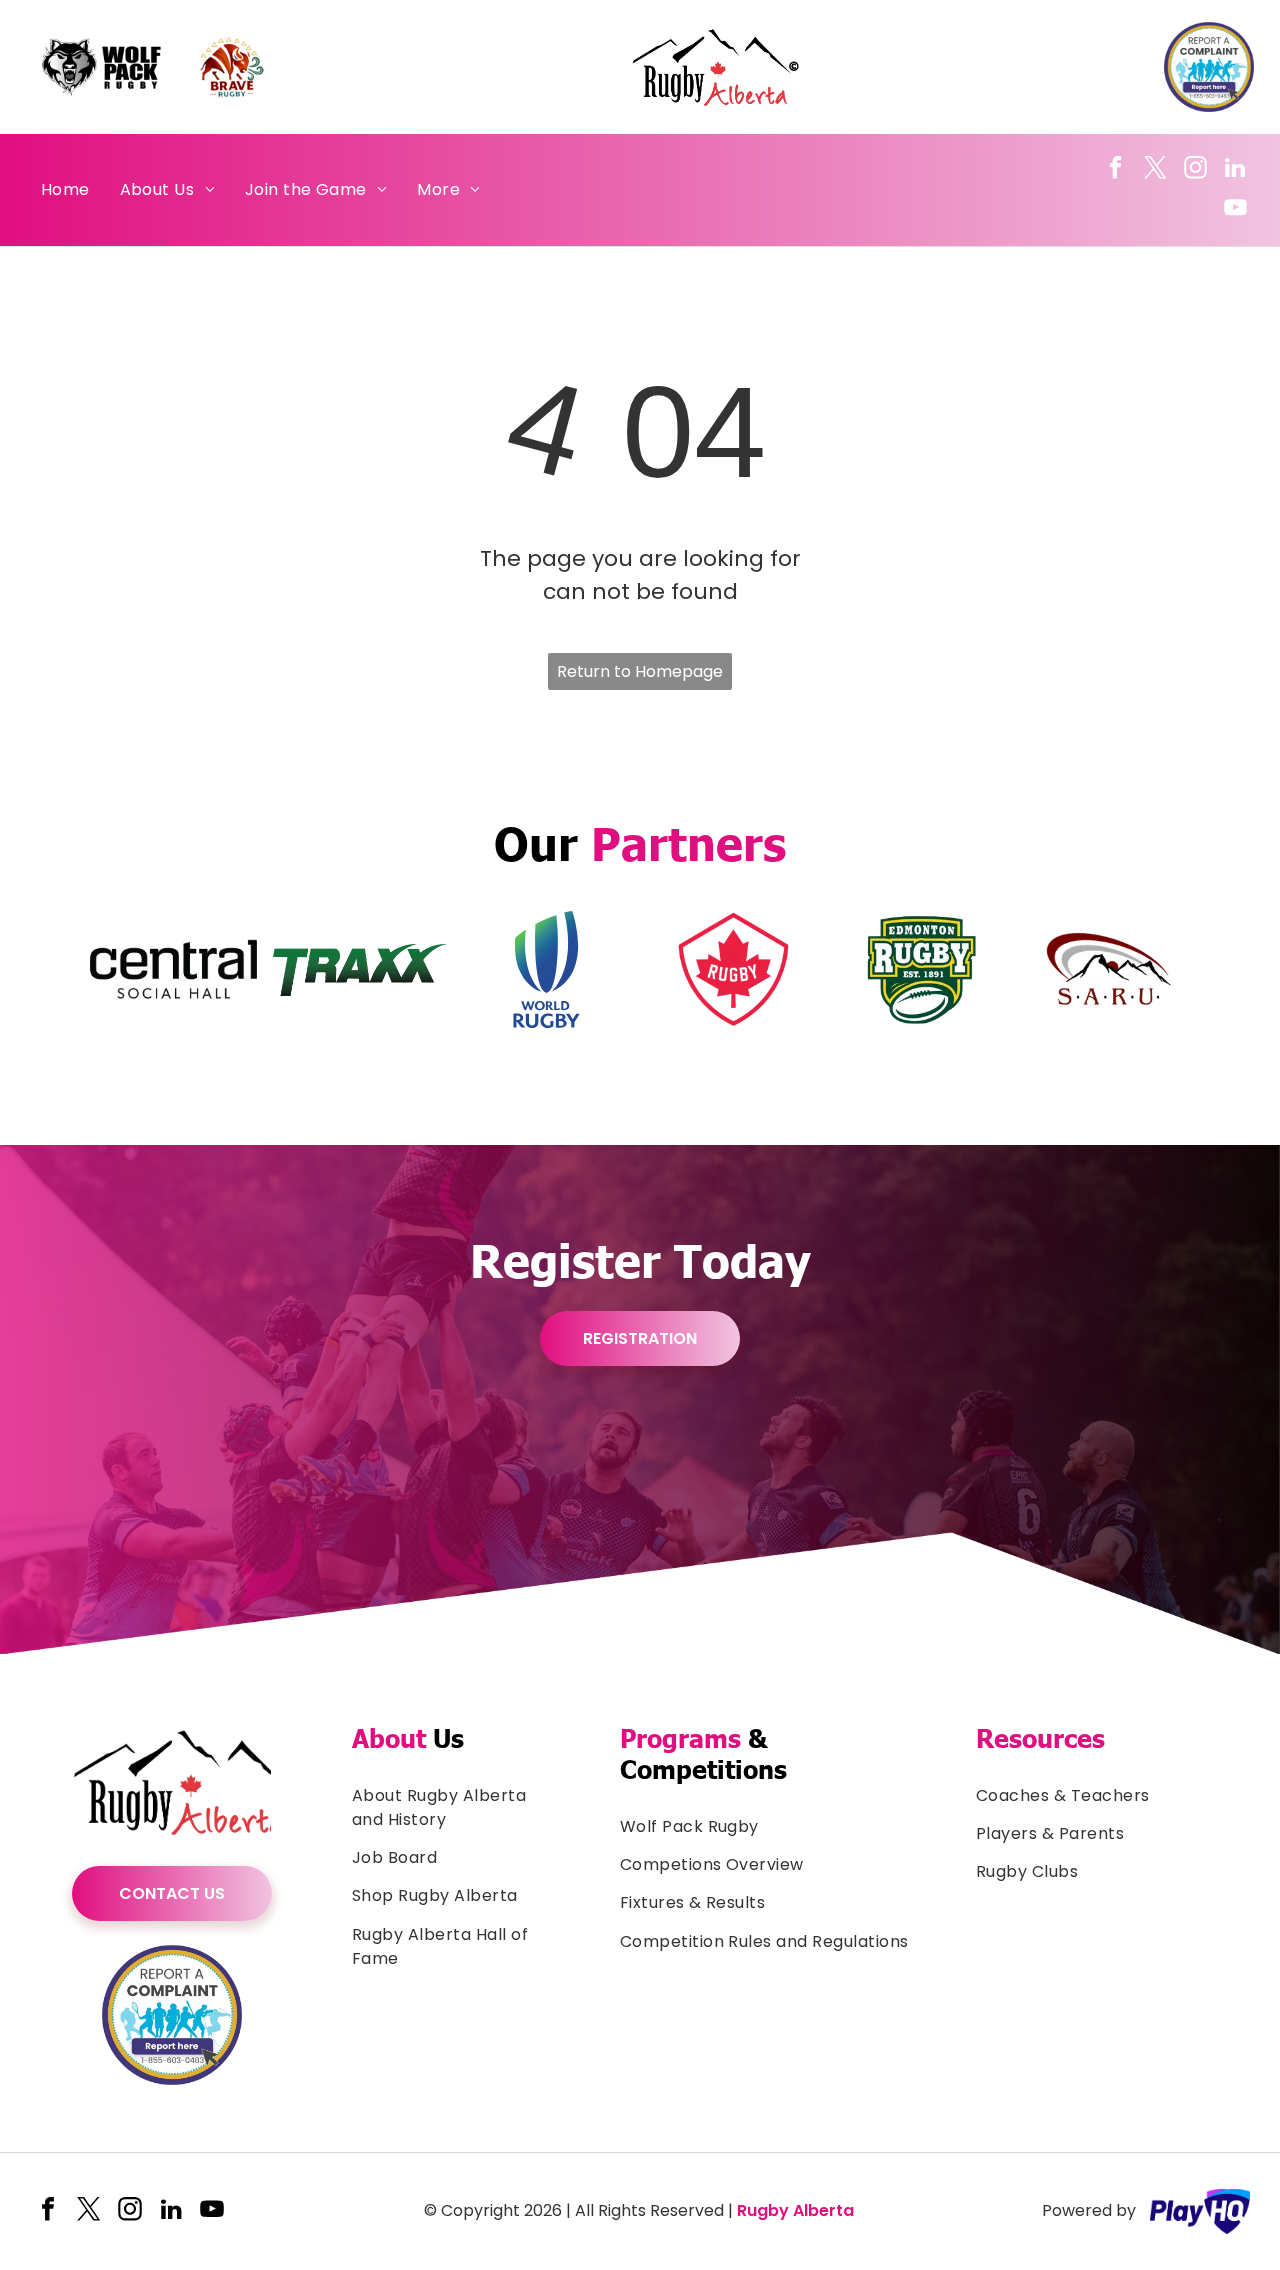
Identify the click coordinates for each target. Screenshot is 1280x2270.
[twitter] (1155, 170)
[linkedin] (1235, 170)
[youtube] (1235, 210)
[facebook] (1115, 170)
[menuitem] (65, 190)
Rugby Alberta (795, 2210)
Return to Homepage (640, 671)
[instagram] (1195, 170)
